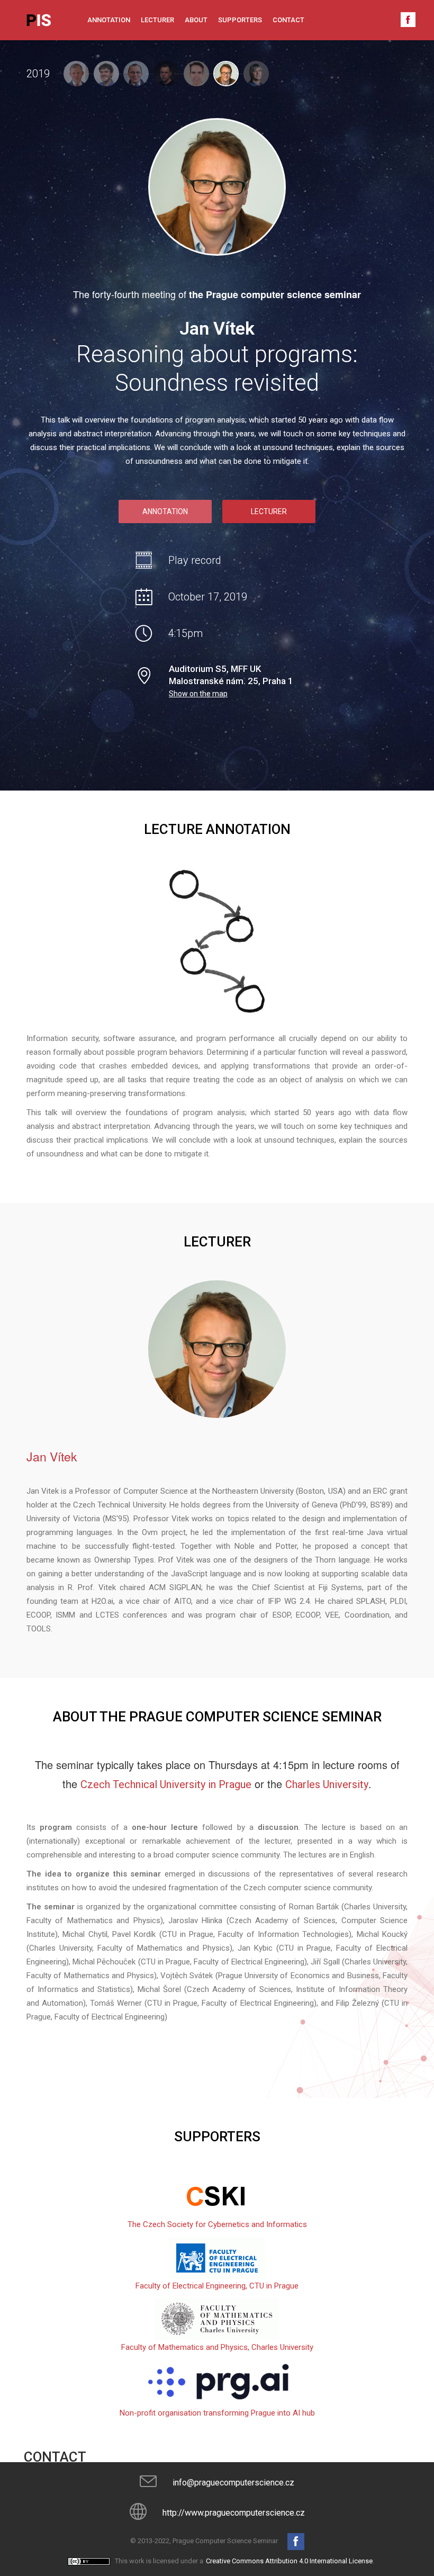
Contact (288, 20)
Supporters (240, 20)
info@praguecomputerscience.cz (233, 2483)
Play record (195, 560)
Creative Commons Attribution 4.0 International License (289, 2561)
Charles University (327, 1784)
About (196, 20)
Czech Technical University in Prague (166, 1784)
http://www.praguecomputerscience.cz (234, 2513)
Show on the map (198, 694)
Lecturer (157, 20)
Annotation (109, 20)
